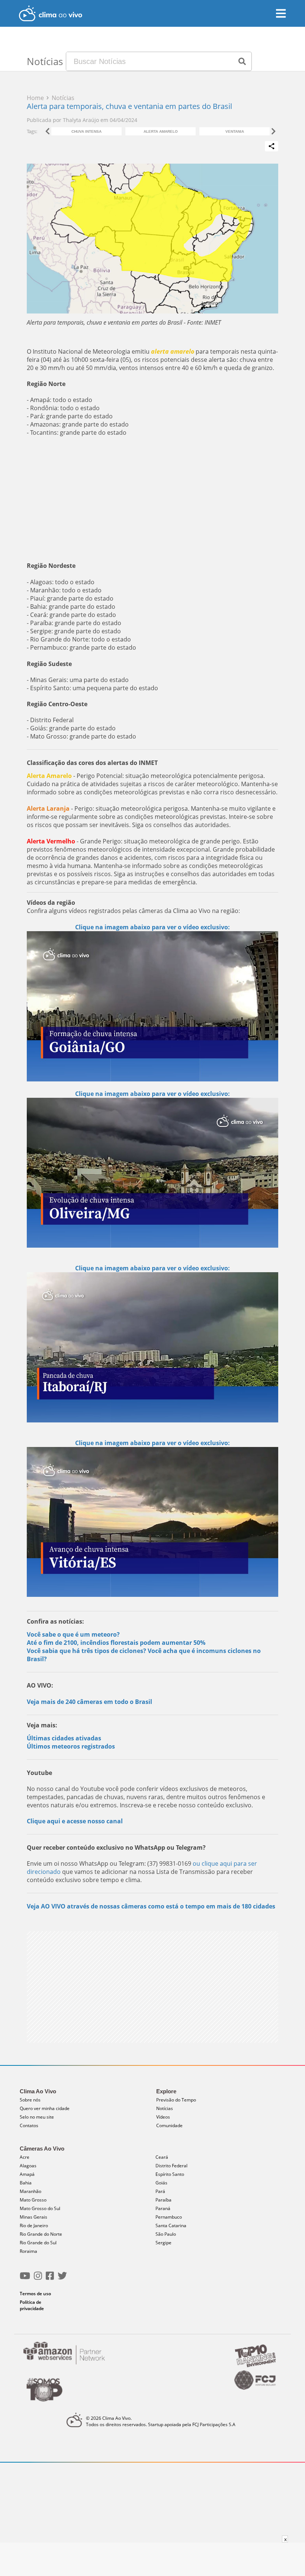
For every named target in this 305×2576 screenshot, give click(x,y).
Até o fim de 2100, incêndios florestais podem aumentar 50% (116, 1643)
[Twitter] (62, 2279)
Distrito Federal (171, 2166)
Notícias (165, 2108)
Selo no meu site (37, 2117)
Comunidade (169, 2125)
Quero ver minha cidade (45, 2108)
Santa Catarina (171, 2226)
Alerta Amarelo (161, 131)
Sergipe (163, 2243)
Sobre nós (30, 2100)
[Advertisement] (152, 499)
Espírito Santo (170, 2174)
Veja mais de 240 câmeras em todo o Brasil (89, 1702)
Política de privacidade (32, 2305)
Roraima (28, 2251)
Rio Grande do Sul (38, 2243)
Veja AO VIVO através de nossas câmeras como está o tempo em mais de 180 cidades (151, 1906)
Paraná (163, 2208)
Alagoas (28, 2166)
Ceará (162, 2157)
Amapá (27, 2174)
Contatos (29, 2125)
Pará (160, 2191)
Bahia (26, 2183)
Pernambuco (169, 2217)
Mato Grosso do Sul (40, 2208)
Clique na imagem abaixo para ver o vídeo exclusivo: (152, 1094)
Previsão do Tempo (176, 2100)
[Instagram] (38, 2279)
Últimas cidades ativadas (64, 1738)
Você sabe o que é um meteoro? (73, 1634)
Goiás (161, 2183)
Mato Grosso (33, 2200)
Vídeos (163, 2117)
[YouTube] (25, 2279)
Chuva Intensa (86, 131)
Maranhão (30, 2191)
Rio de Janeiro (34, 2226)
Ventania (235, 131)
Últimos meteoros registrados (71, 1746)
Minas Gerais (33, 2217)
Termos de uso (35, 2294)
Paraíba (163, 2200)
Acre (25, 2157)
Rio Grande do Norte (41, 2234)
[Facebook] (50, 2279)
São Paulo (166, 2234)
